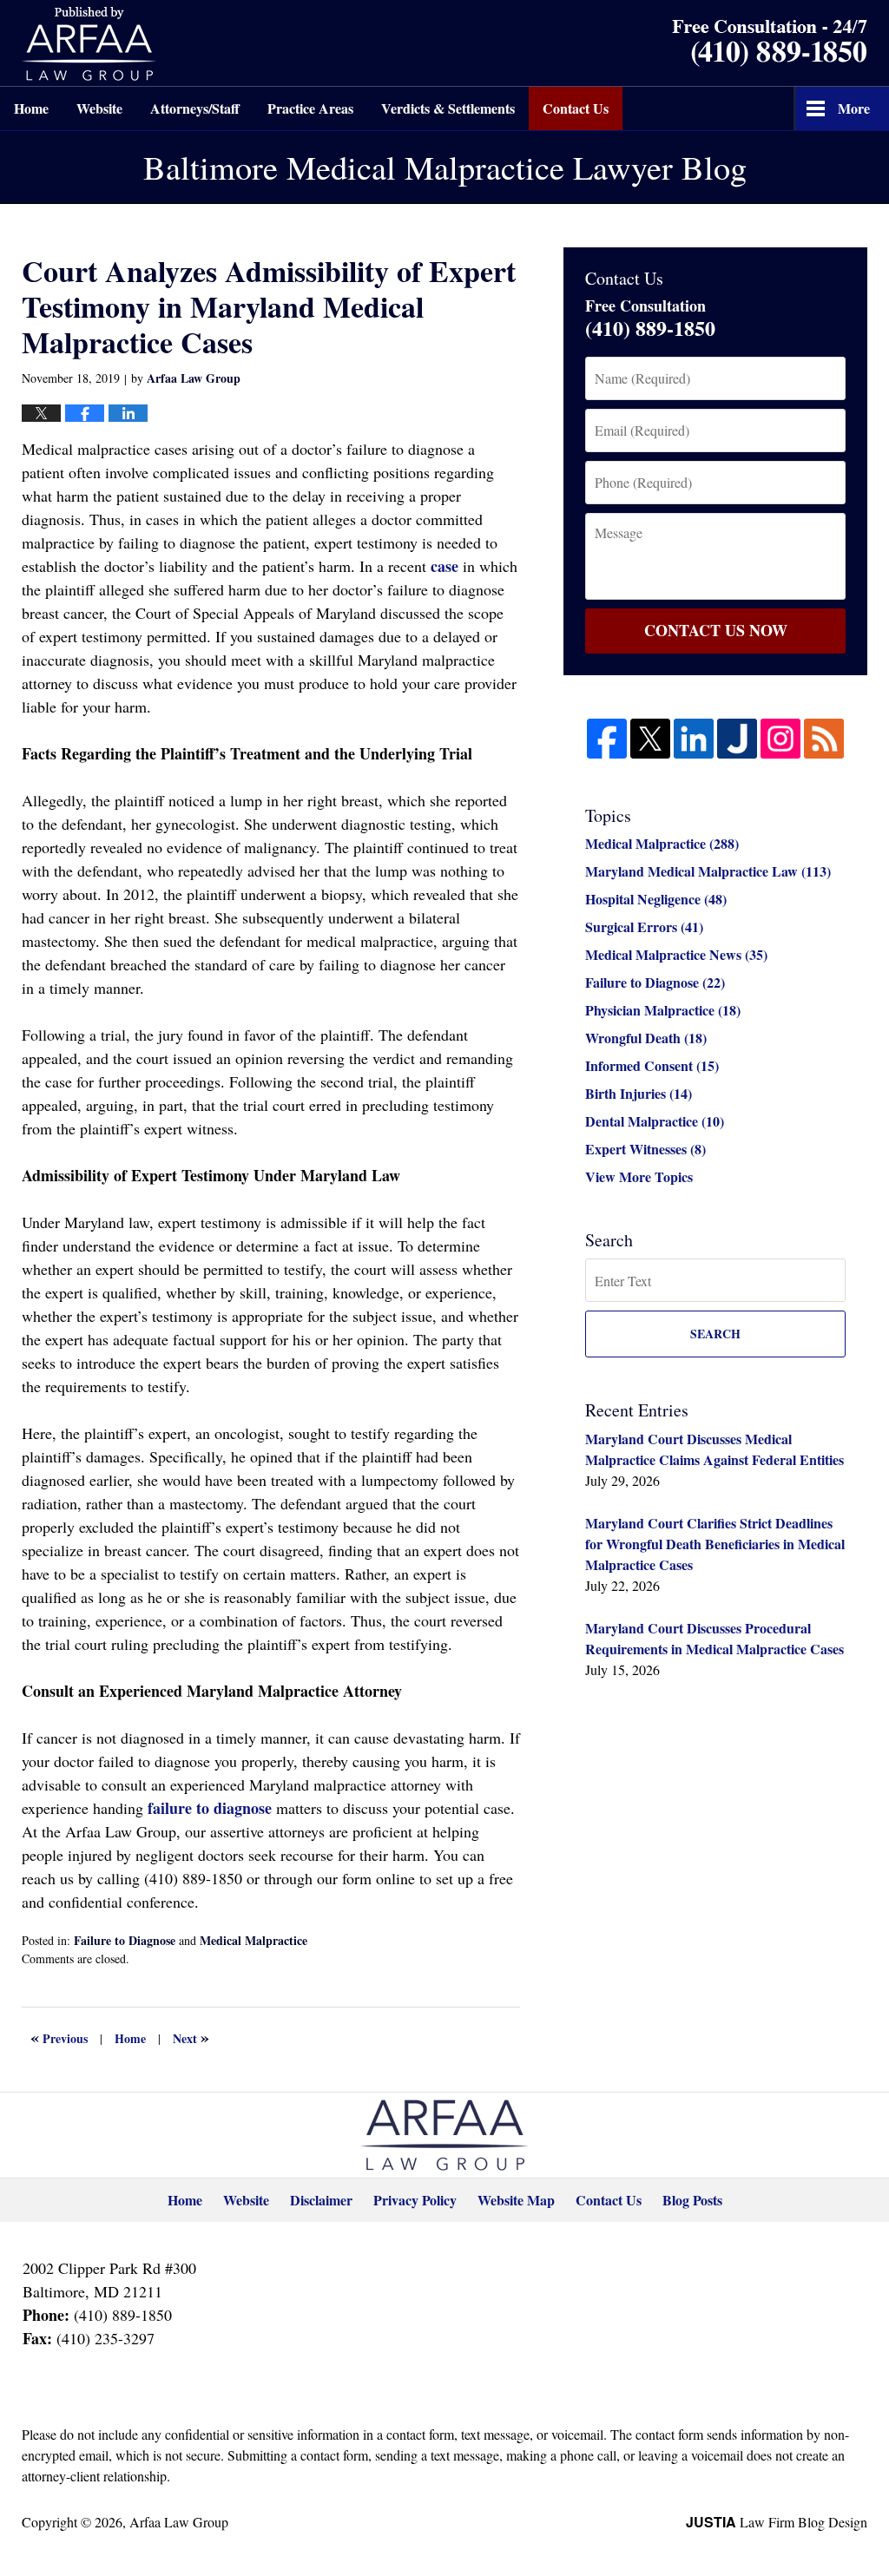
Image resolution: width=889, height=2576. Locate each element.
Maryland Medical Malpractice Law (708, 871)
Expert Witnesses (645, 1149)
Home (31, 108)
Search (715, 1334)
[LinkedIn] (694, 739)
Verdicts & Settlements (448, 108)
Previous (59, 2037)
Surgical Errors (644, 927)
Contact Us (576, 108)
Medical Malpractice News (676, 954)
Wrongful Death (646, 1038)
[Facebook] (607, 739)
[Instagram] (780, 739)
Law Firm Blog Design (777, 2522)
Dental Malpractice (655, 1121)
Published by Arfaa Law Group (89, 44)
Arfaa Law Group (179, 2522)
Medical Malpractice (254, 1940)
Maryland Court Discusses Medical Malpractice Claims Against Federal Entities (714, 1449)
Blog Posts (692, 2200)
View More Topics (639, 1176)
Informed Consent (652, 1065)
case (444, 566)
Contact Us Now (716, 630)
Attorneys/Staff (195, 108)
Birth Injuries (639, 1093)
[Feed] (824, 739)
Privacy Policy (415, 2200)
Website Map (516, 2200)
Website (99, 108)
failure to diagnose (210, 1808)
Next (191, 2037)
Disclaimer (321, 2200)
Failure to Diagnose (125, 1940)
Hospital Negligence (656, 899)
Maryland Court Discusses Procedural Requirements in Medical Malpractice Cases (714, 1638)
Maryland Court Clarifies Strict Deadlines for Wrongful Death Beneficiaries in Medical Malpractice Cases (715, 1544)
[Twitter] (650, 739)
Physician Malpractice (663, 1010)
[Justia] (737, 739)
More (854, 108)
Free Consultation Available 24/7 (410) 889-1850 (770, 43)
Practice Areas (310, 108)
